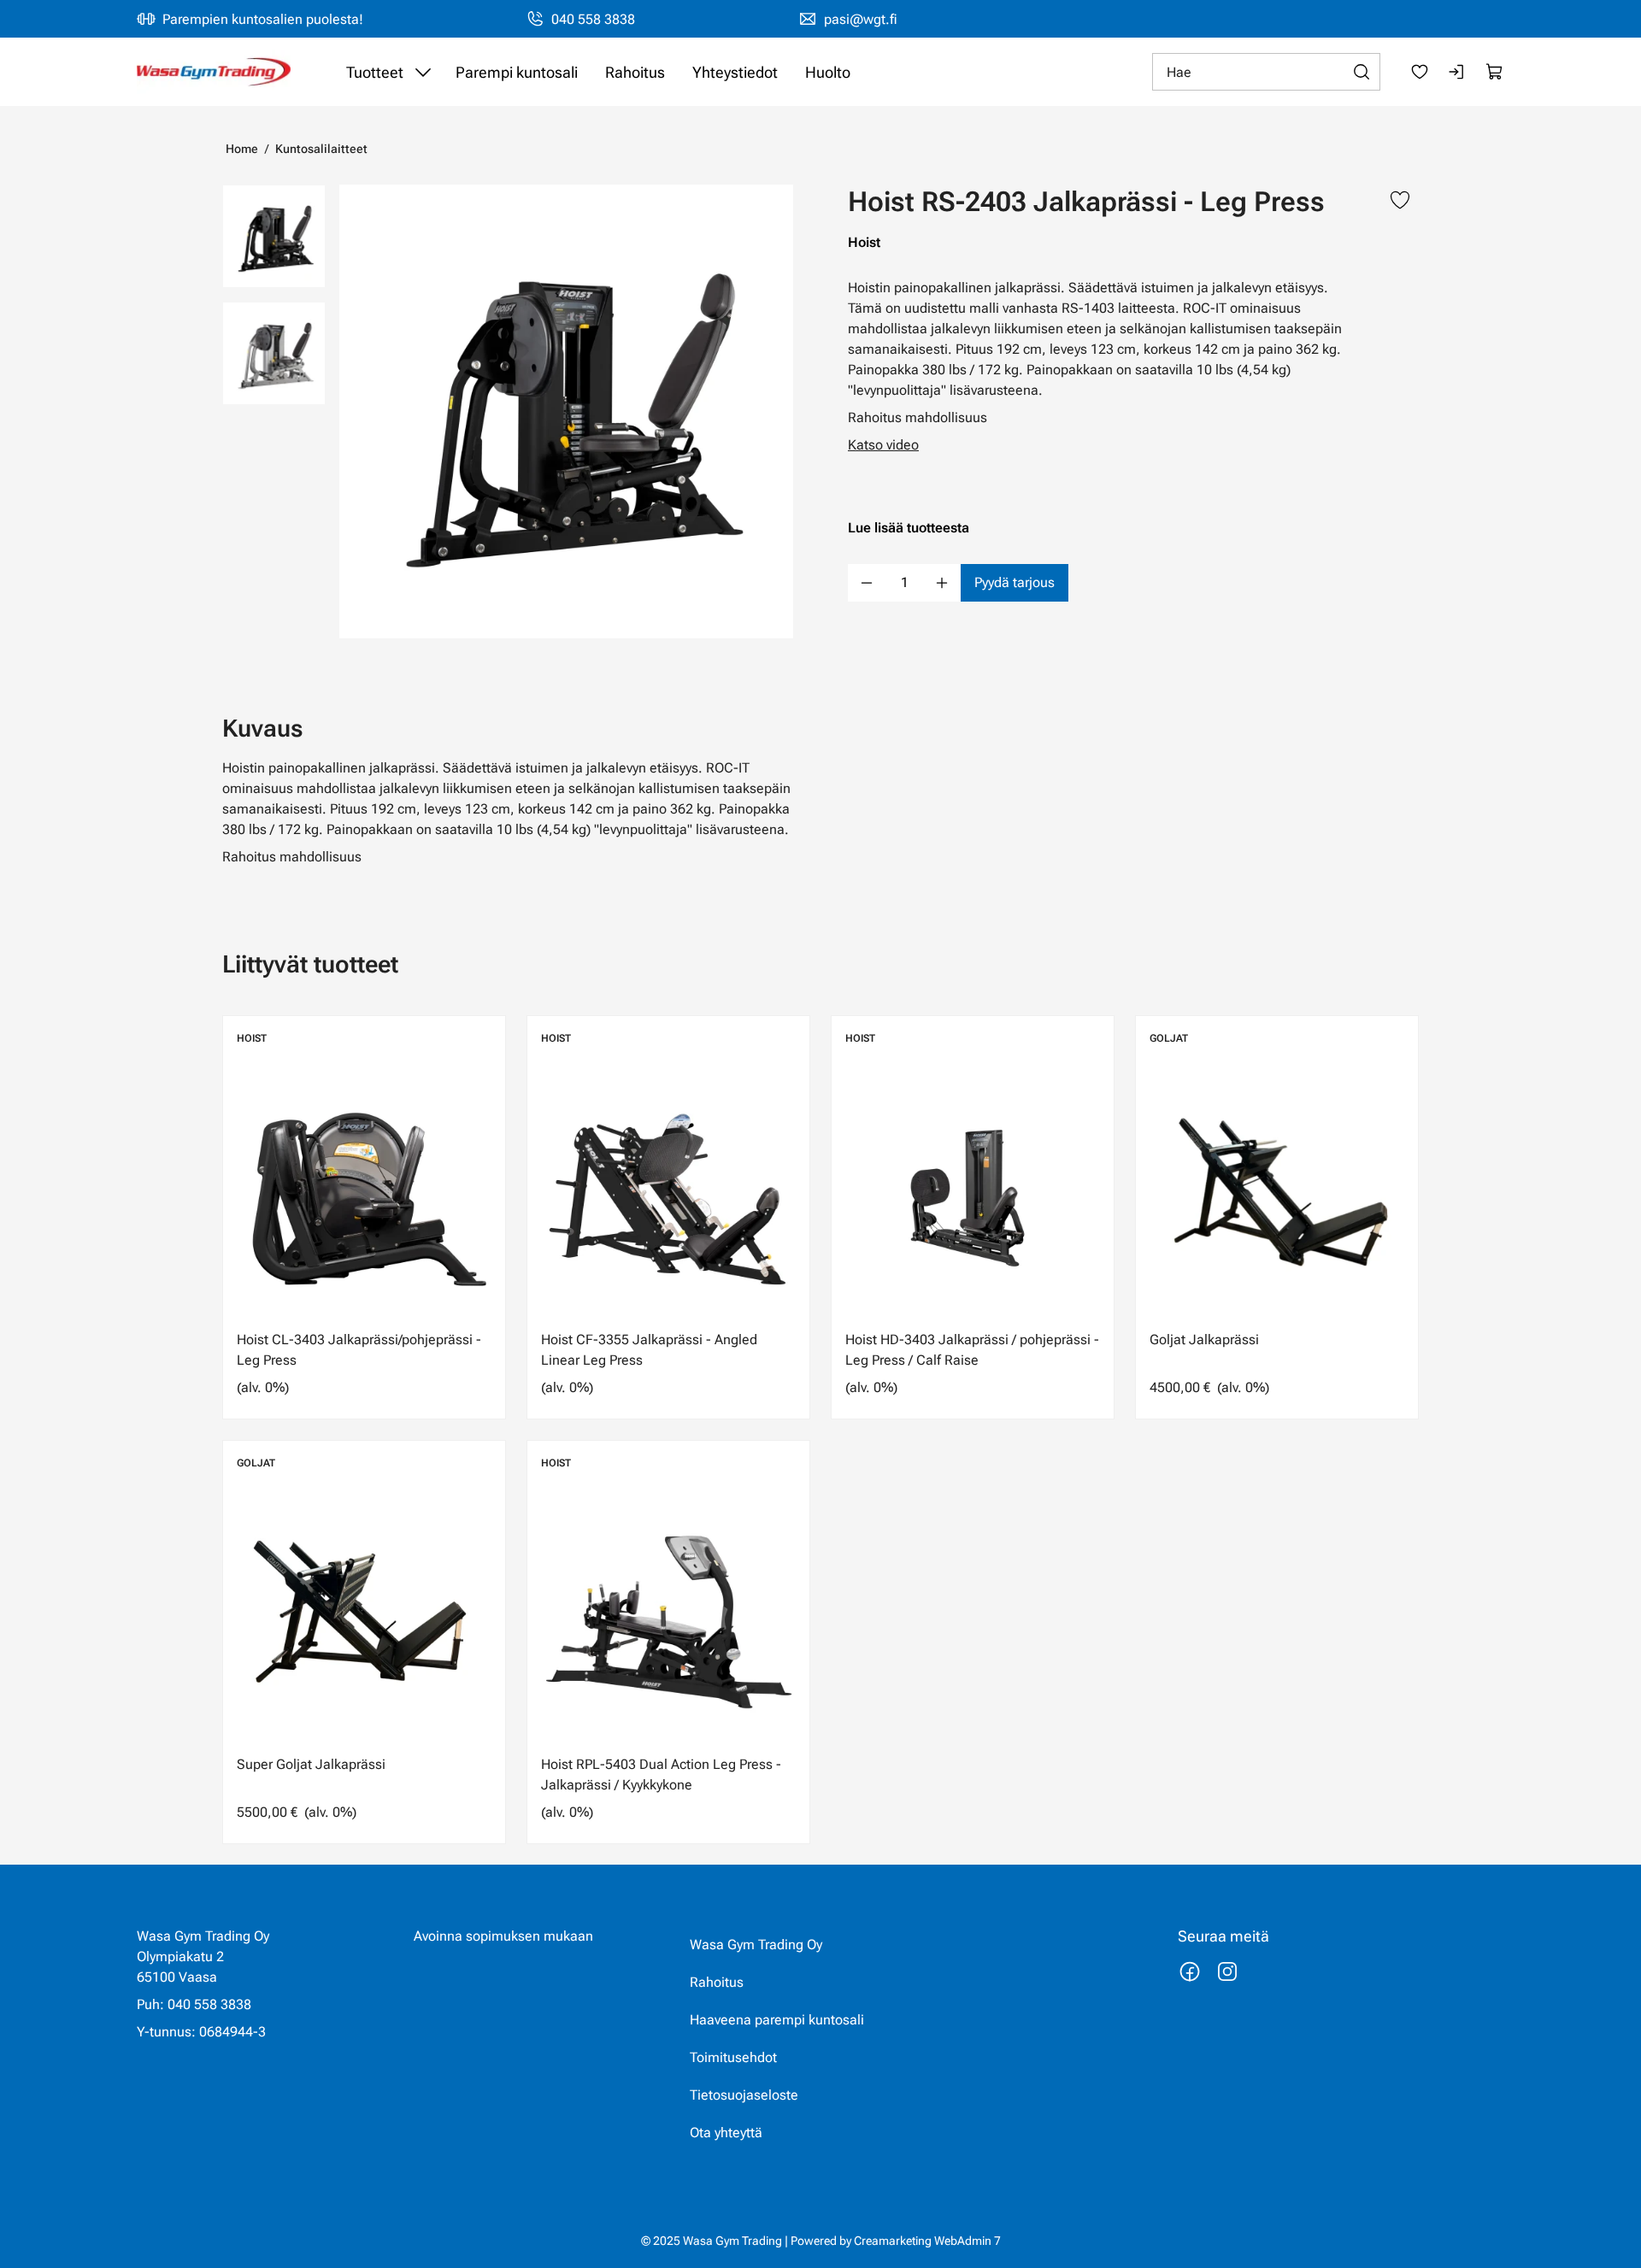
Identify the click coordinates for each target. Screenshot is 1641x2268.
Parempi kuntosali (517, 72)
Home (242, 149)
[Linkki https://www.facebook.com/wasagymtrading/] (1190, 1971)
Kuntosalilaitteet (321, 149)
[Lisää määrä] (942, 583)
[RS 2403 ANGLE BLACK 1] (274, 353)
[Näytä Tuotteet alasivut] (423, 72)
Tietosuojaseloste (744, 2095)
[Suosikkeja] (1420, 72)
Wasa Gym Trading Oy (756, 1945)
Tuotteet (375, 72)
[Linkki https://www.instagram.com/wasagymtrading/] (1227, 1971)
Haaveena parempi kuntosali (777, 2020)
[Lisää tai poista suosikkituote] (1400, 202)
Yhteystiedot (735, 72)
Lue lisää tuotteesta (909, 528)
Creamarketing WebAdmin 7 (927, 2241)
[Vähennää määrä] (867, 583)
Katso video (883, 445)
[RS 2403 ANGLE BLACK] (566, 411)
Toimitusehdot (733, 2057)
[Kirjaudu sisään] (1457, 72)
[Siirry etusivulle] (214, 72)
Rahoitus (635, 72)
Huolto (828, 72)
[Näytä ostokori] (1495, 72)
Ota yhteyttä (726, 2133)
